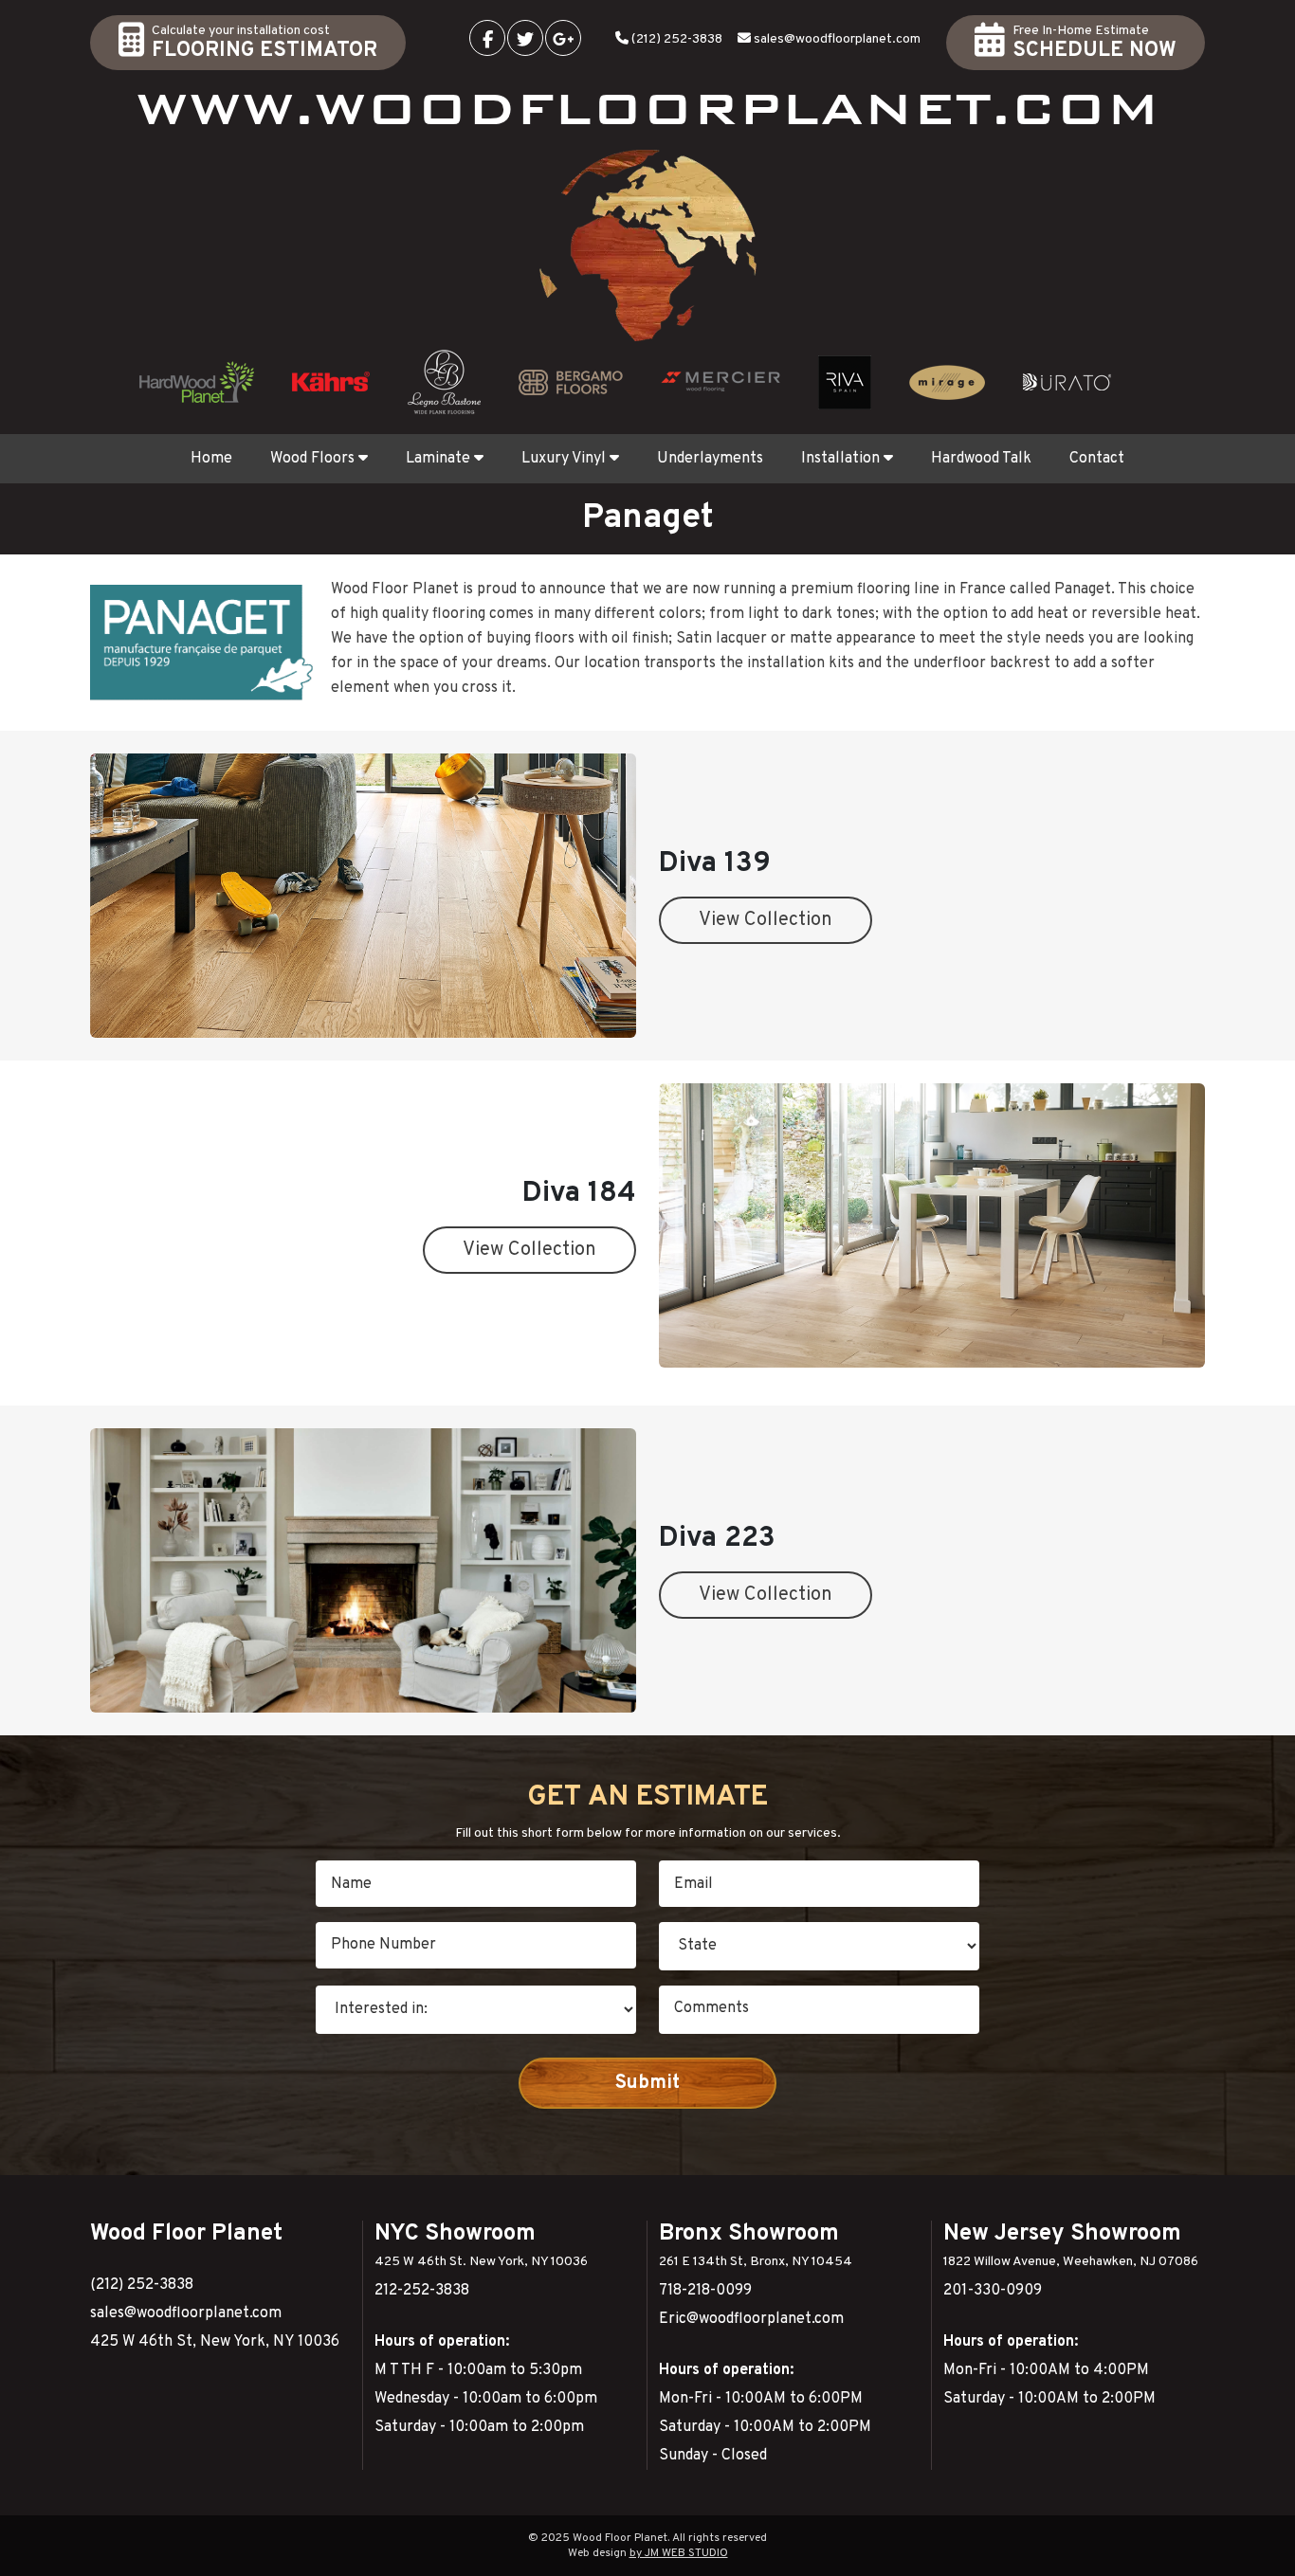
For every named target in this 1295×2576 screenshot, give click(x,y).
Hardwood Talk (981, 459)
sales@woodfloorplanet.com (837, 39)
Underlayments (710, 459)
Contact (1097, 459)
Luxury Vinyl (564, 459)
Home (211, 459)
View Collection (766, 920)
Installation (840, 459)
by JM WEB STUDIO (679, 2553)
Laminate (438, 459)
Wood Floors (312, 459)
